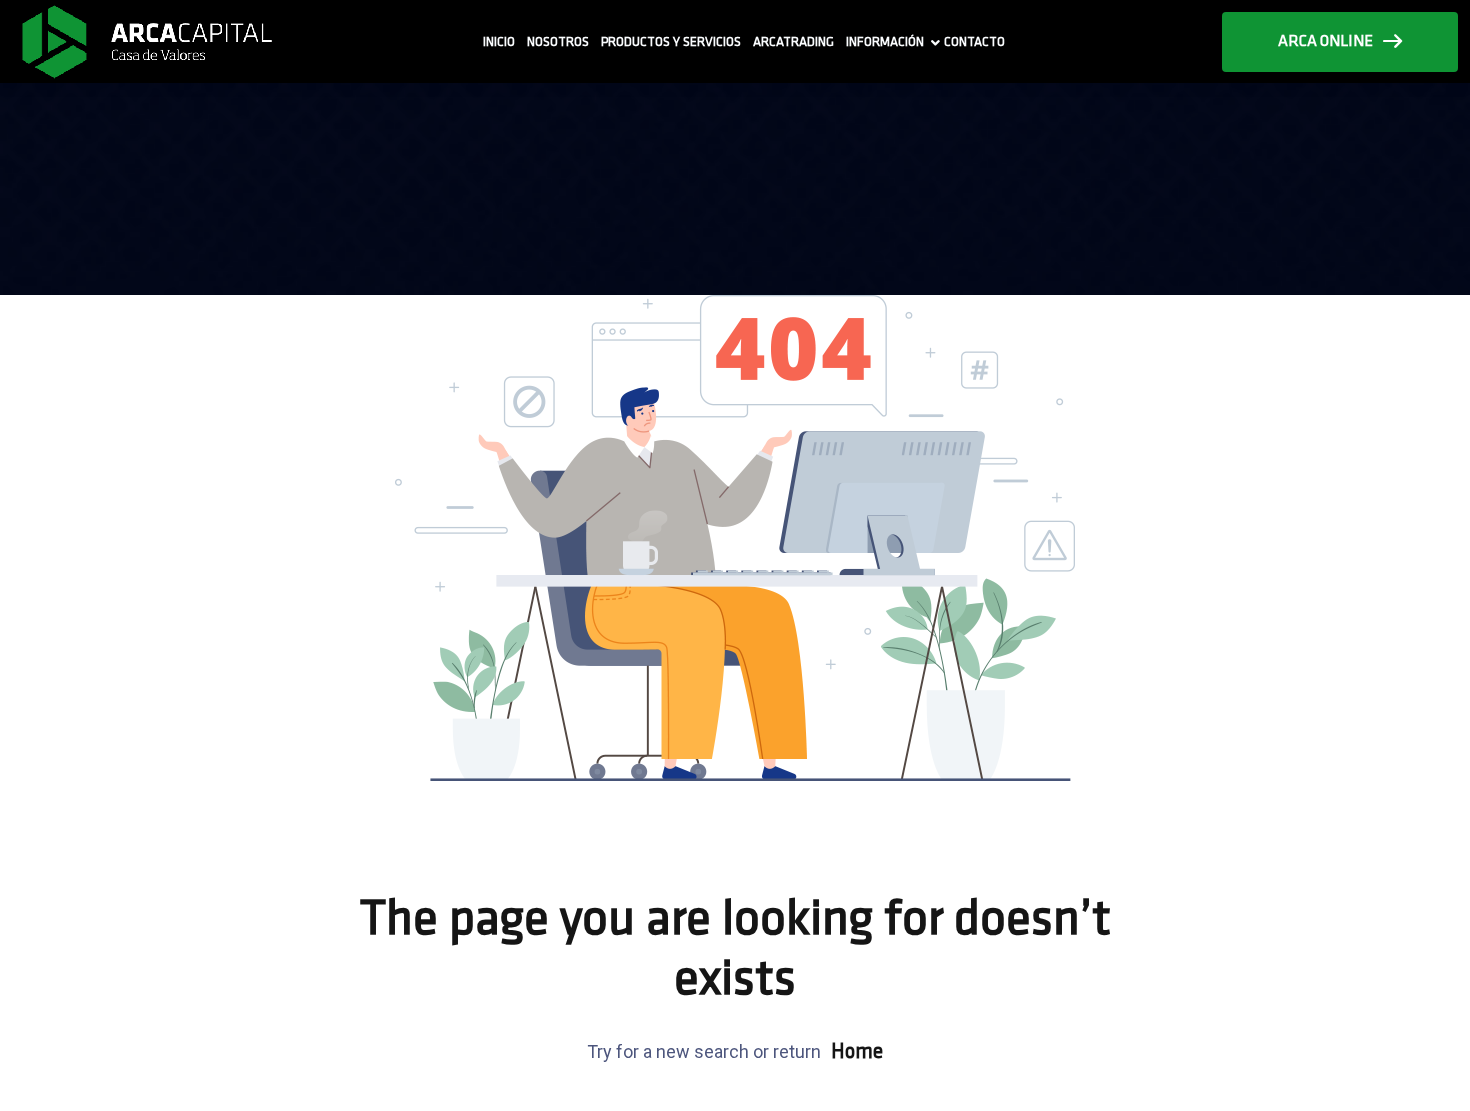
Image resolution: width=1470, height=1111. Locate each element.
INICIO (499, 42)
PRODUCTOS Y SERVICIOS (671, 42)
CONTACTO (974, 42)
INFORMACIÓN (885, 42)
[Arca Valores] (146, 41)
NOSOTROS (558, 42)
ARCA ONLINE (1325, 42)
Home (857, 1052)
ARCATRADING (793, 42)
